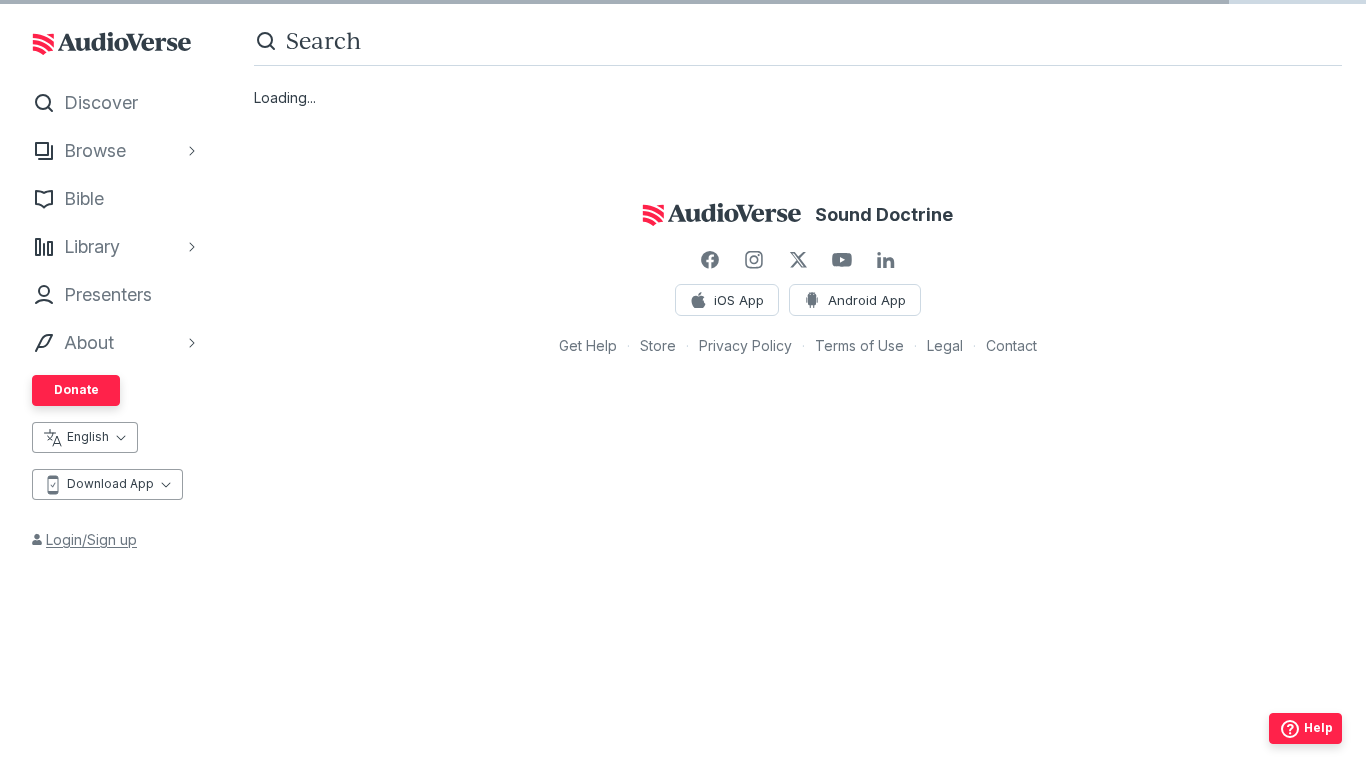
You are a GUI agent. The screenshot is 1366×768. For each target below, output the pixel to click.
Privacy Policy (745, 345)
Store (658, 345)
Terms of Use (859, 345)
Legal (945, 345)
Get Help (588, 345)
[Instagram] (754, 260)
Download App (110, 483)
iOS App (739, 300)
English (88, 436)
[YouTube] (842, 260)
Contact (1011, 345)
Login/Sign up (91, 539)
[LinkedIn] (886, 260)
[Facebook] (710, 260)
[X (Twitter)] (798, 260)
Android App (867, 300)
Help (1318, 727)
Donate (76, 389)
